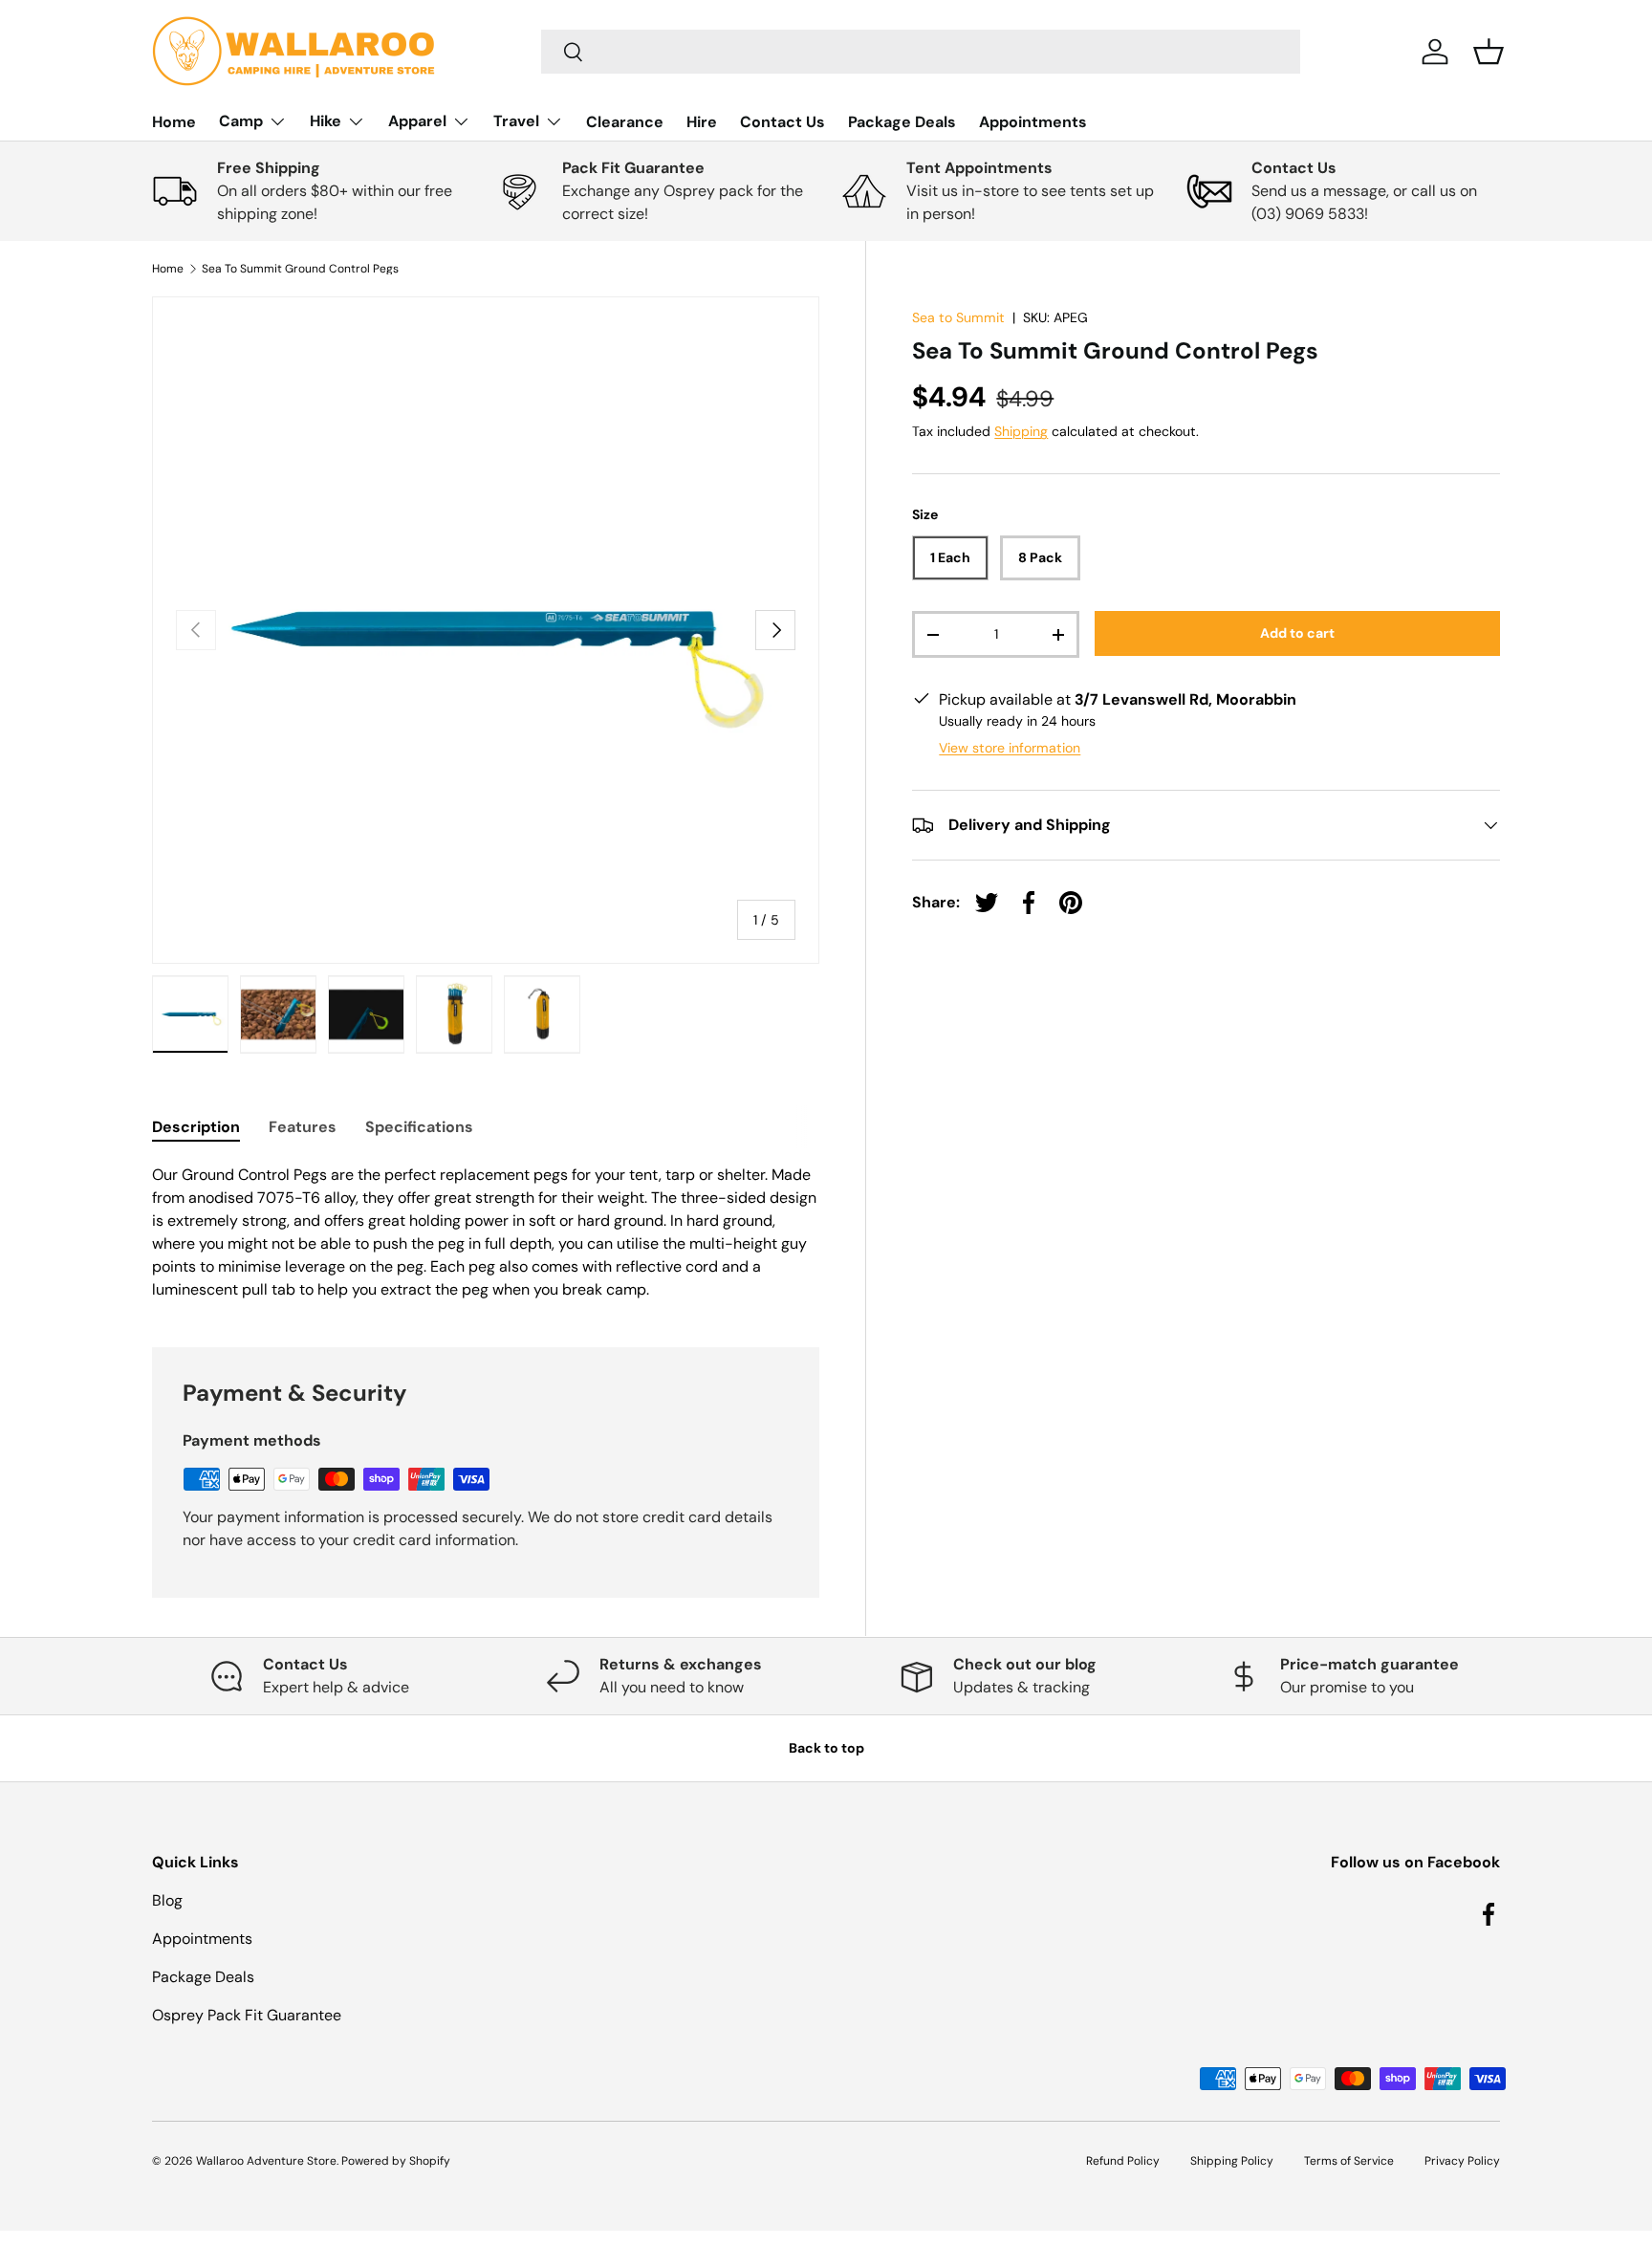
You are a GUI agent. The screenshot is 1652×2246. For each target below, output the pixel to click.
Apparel (417, 121)
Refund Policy (1123, 2161)
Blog (167, 1900)
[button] (1489, 52)
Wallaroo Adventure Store (266, 2161)
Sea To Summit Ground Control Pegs (300, 269)
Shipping (1021, 431)
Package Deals (902, 122)
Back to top (826, 1748)
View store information (1010, 748)
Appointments (1033, 122)
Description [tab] (196, 1127)
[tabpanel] (486, 1232)
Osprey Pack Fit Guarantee (247, 2015)
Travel (516, 121)
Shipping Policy (1232, 2161)
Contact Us (783, 122)
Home (174, 122)
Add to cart (1297, 633)
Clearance (625, 122)
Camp (241, 121)
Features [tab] (303, 1127)
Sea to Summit (958, 317)
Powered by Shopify (396, 2161)
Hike (326, 121)
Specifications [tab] (419, 1127)
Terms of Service (1349, 2161)
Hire (702, 122)
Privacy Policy (1462, 2161)
